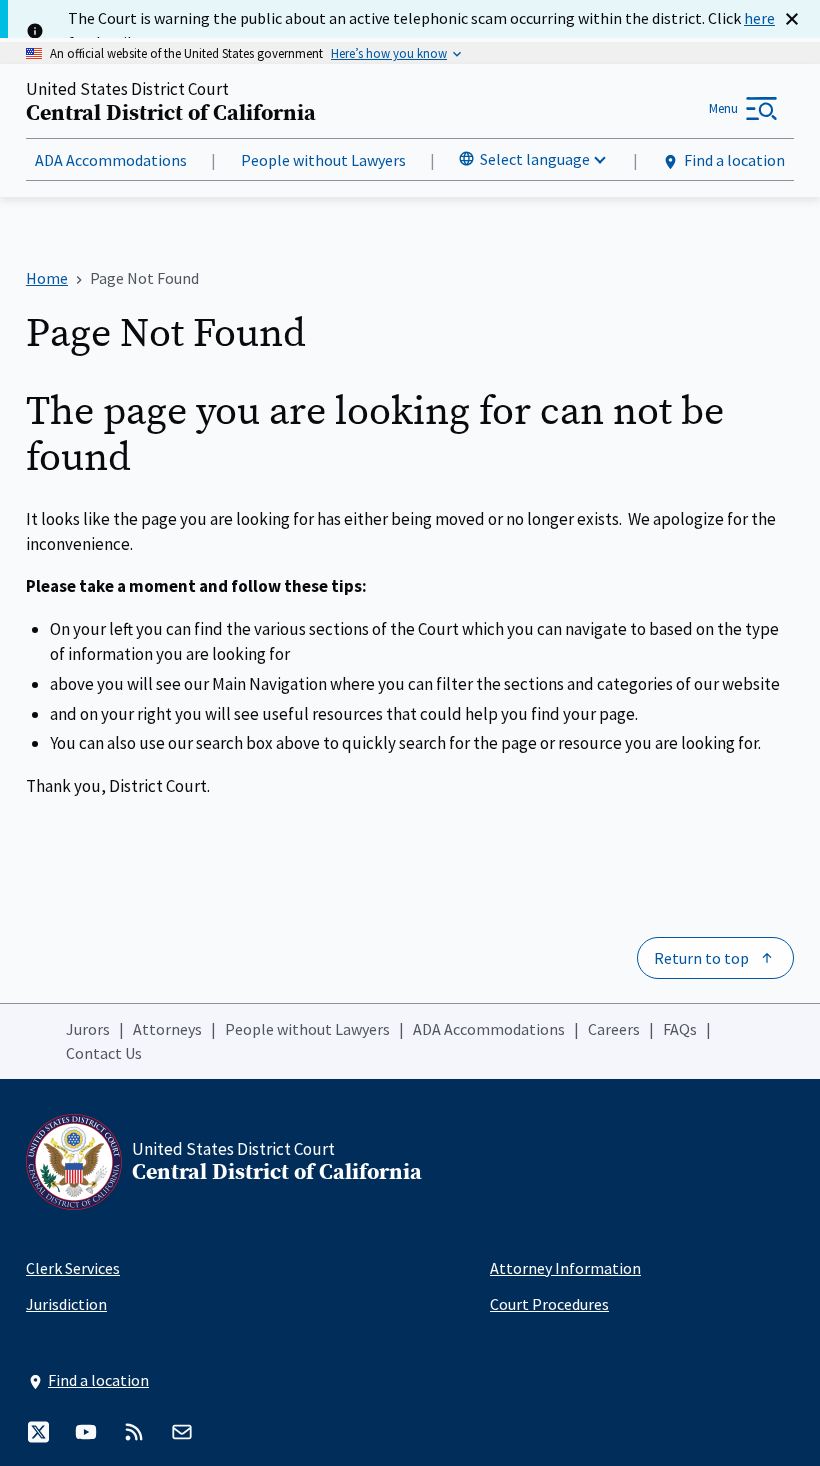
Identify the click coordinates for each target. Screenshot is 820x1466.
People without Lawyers (323, 160)
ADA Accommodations (111, 160)
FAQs (680, 1029)
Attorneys (167, 1029)
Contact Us (104, 1053)
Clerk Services (73, 1268)
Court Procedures (549, 1304)
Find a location (734, 160)
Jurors (88, 1029)
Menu (723, 108)
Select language (535, 159)
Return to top (701, 958)
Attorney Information (565, 1268)
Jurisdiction (66, 1304)
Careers (614, 1029)
